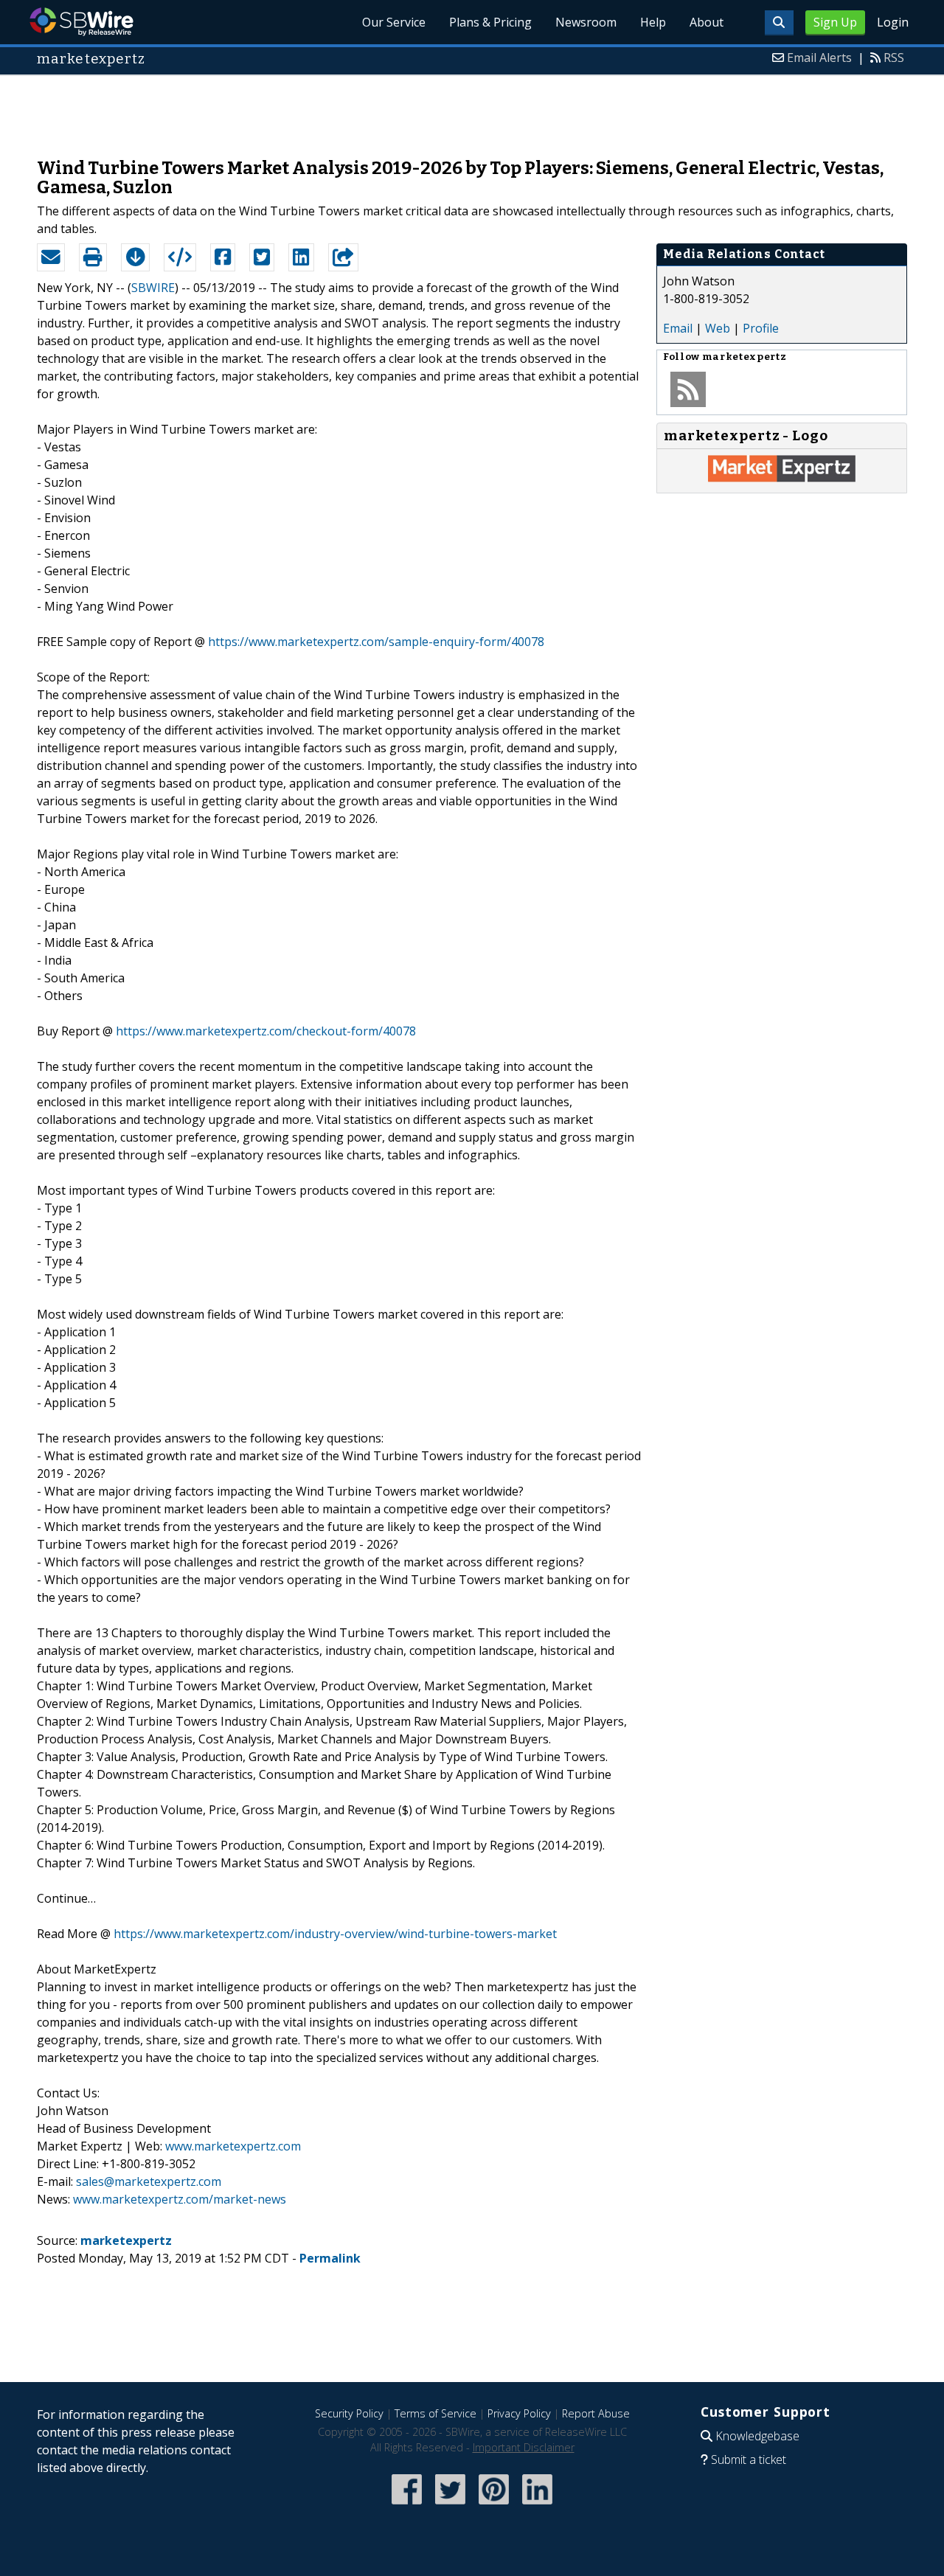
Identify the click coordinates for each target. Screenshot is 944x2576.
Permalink (330, 2258)
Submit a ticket (749, 2459)
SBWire (81, 22)
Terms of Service (435, 2413)
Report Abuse (596, 2413)
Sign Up (835, 22)
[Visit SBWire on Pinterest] (494, 2506)
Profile (761, 328)
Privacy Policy (519, 2413)
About (707, 22)
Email (678, 328)
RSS (894, 58)
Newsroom (586, 22)
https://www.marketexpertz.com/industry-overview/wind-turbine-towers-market (335, 1934)
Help (653, 22)
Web (718, 328)
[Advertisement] (472, 109)
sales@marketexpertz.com (149, 2181)
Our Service (394, 22)
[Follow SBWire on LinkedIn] (537, 2506)
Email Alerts (819, 58)
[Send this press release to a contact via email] (51, 257)
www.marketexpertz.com (233, 2146)
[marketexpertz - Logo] (782, 478)
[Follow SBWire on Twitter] (450, 2506)
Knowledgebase (757, 2436)
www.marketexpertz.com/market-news (180, 2199)
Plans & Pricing (490, 22)
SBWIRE (153, 288)
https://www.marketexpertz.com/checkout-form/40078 (266, 1031)
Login (893, 22)
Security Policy (349, 2413)
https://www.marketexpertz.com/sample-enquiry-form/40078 (376, 642)
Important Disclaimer (524, 2447)
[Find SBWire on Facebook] (407, 2506)
